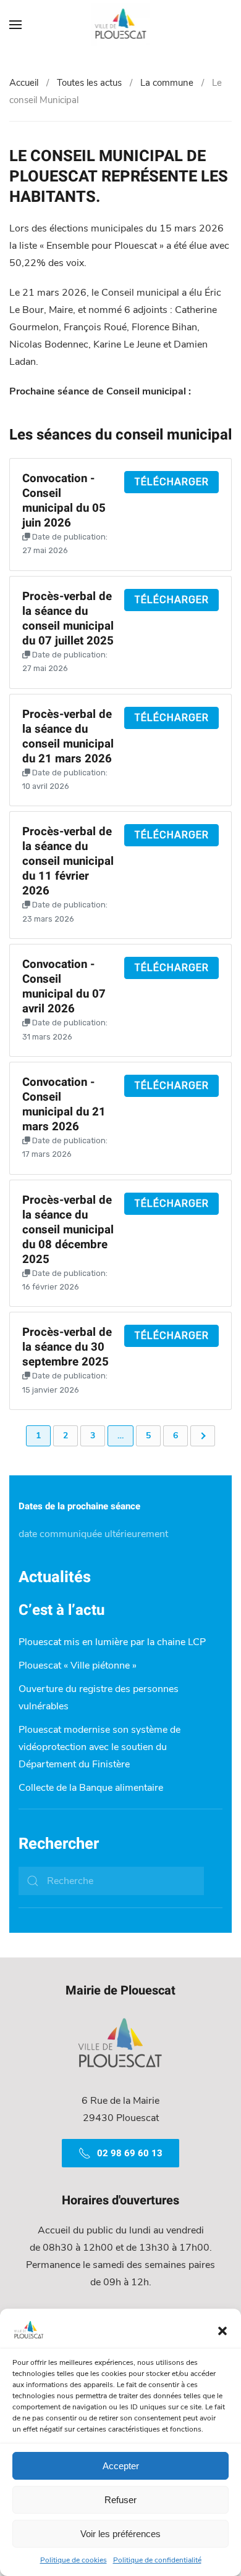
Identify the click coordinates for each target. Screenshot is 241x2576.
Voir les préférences (120, 2534)
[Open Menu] (15, 25)
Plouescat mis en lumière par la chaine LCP (112, 1642)
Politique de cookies (74, 2560)
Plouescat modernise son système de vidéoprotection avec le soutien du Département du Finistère (99, 1747)
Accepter (121, 2466)
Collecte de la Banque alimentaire (91, 1788)
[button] (222, 2330)
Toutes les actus (89, 83)
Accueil (24, 83)
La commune (167, 83)
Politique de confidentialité (157, 2560)
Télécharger (171, 482)
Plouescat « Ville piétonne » (78, 1665)
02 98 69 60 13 (130, 2153)
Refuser (120, 2500)
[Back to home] (121, 25)
